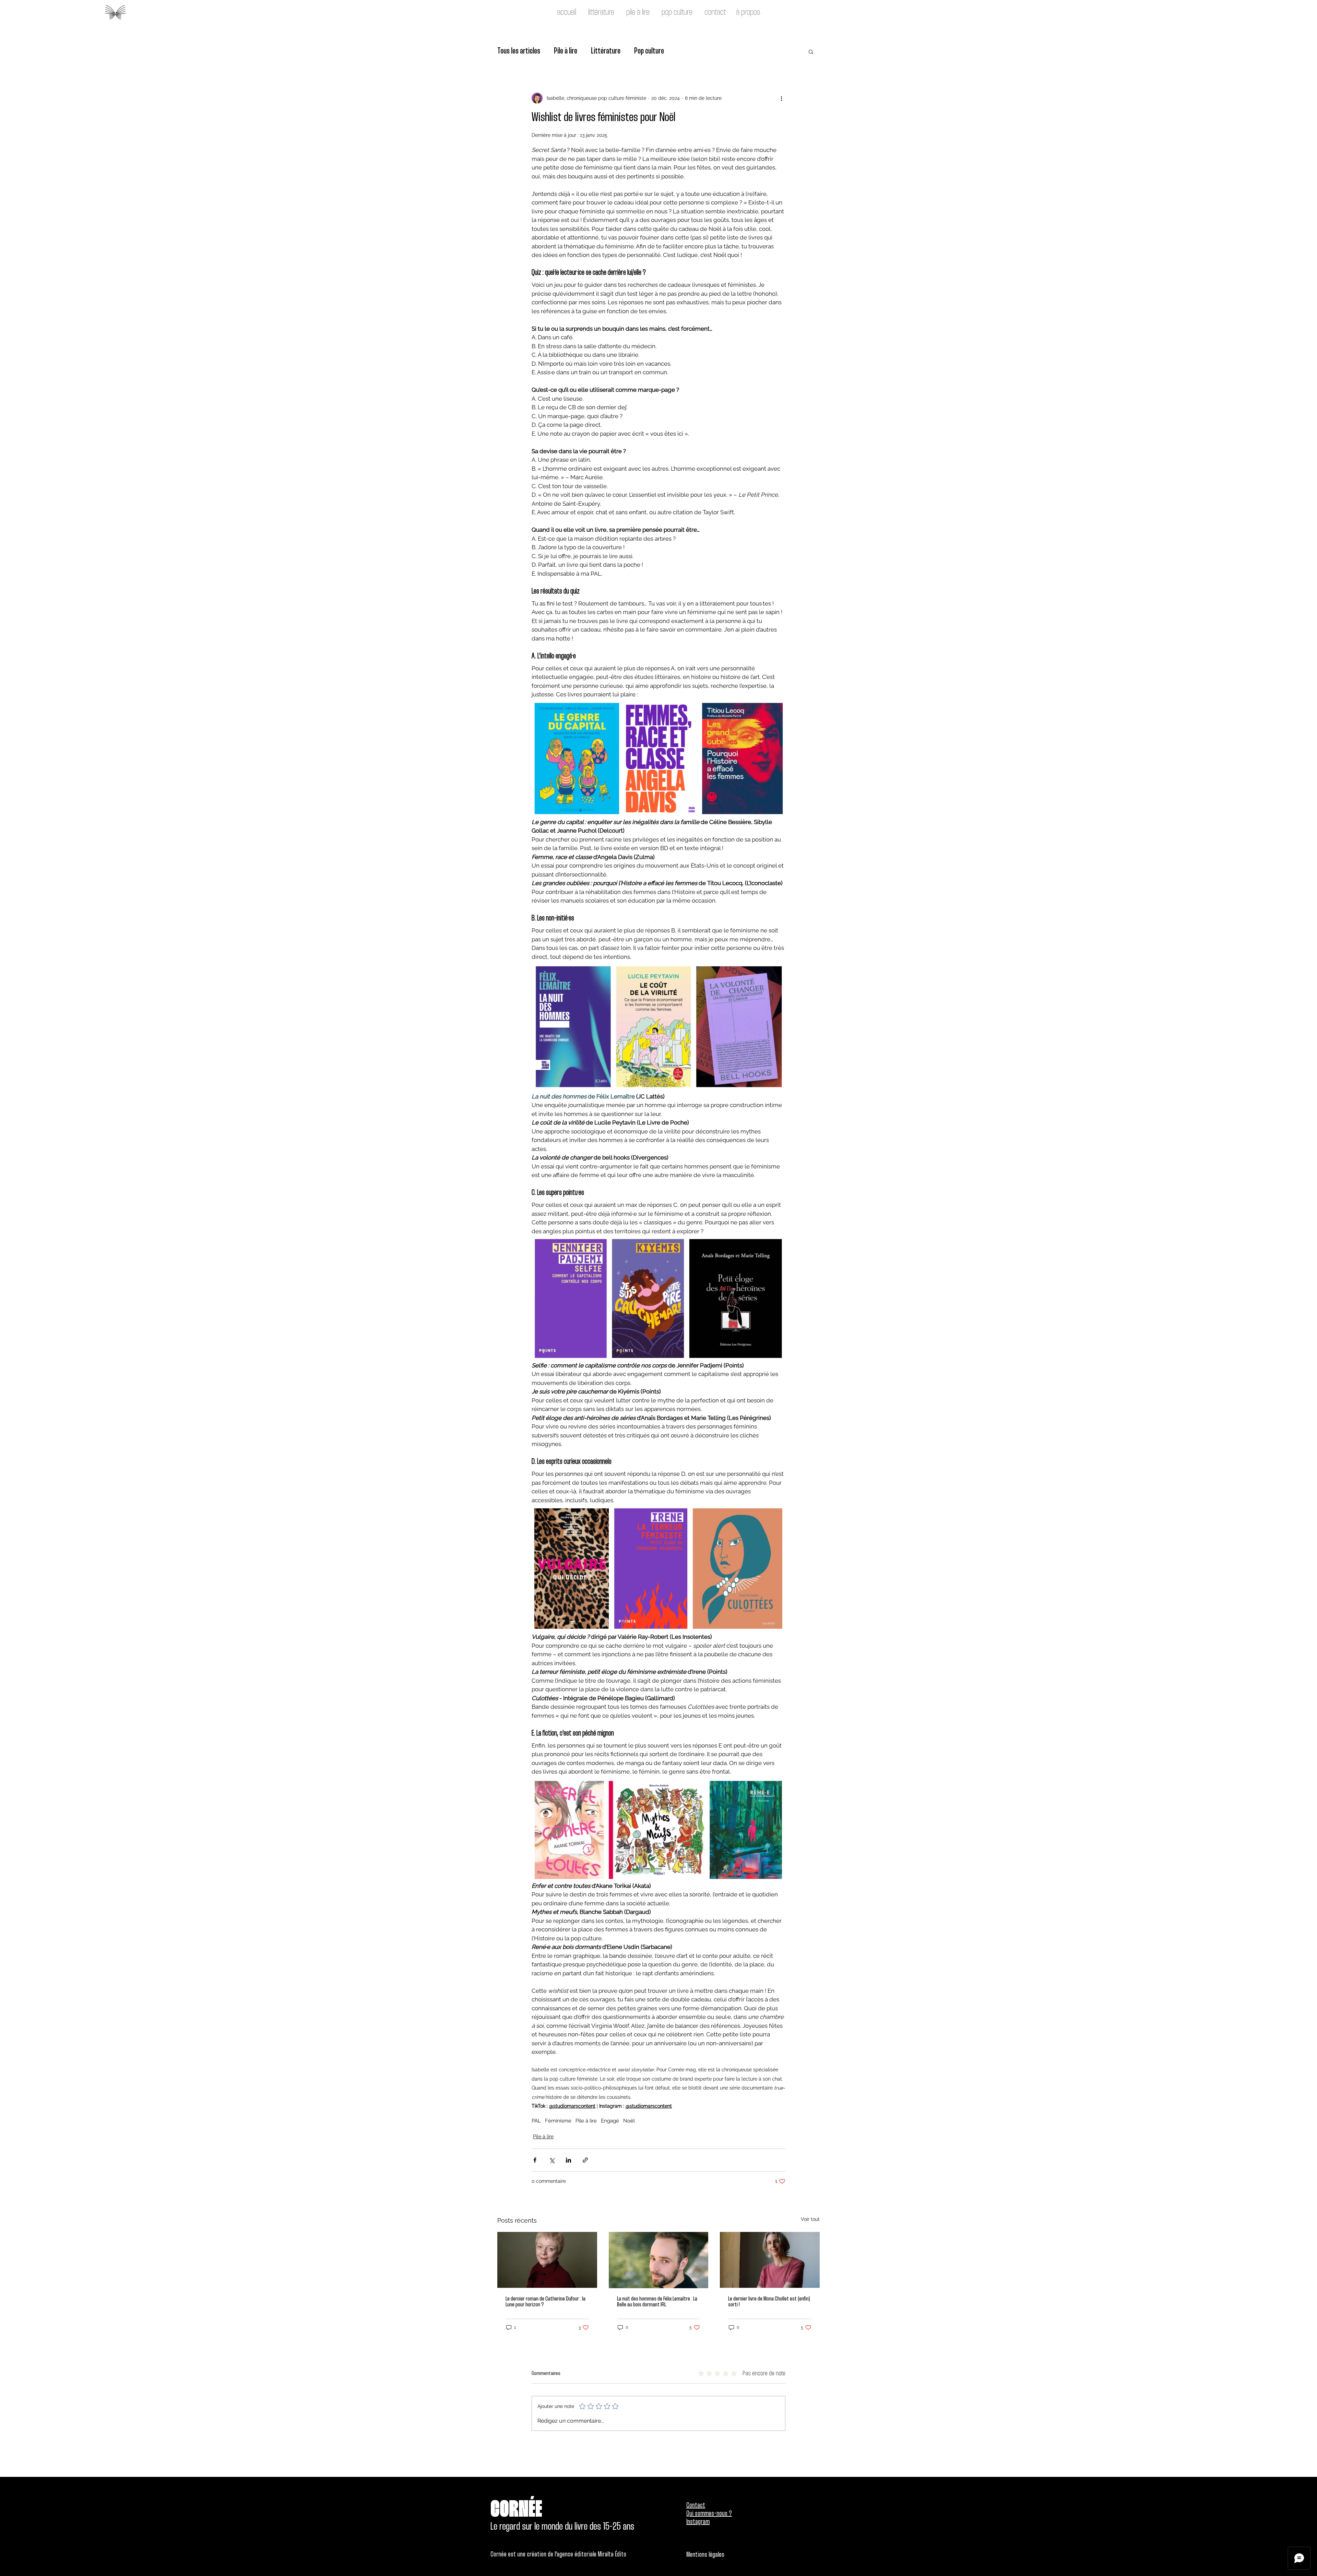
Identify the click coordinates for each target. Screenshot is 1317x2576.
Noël (629, 2121)
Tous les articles (519, 51)
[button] (811, 51)
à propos (748, 13)
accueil (567, 13)
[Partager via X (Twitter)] (552, 2160)
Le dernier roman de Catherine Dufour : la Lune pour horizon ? (545, 2302)
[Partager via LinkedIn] (568, 2160)
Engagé (610, 2121)
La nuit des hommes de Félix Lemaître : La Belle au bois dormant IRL (657, 2302)
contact (715, 13)
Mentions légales (705, 2555)
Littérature (606, 51)
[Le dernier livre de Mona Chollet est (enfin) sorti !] (770, 2260)
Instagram (698, 2522)
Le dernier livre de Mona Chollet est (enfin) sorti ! (769, 2302)
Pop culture (649, 51)
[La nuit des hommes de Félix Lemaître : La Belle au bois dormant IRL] (659, 2260)
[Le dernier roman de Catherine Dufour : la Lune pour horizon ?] (547, 2260)
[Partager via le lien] (585, 2160)
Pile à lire (566, 51)
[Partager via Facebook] (535, 2160)
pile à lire (637, 13)
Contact (696, 2506)
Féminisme (558, 2121)
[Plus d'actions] (781, 98)
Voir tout (810, 2219)
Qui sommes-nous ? (709, 2514)
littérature (600, 13)
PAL (536, 2121)
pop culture (676, 13)
